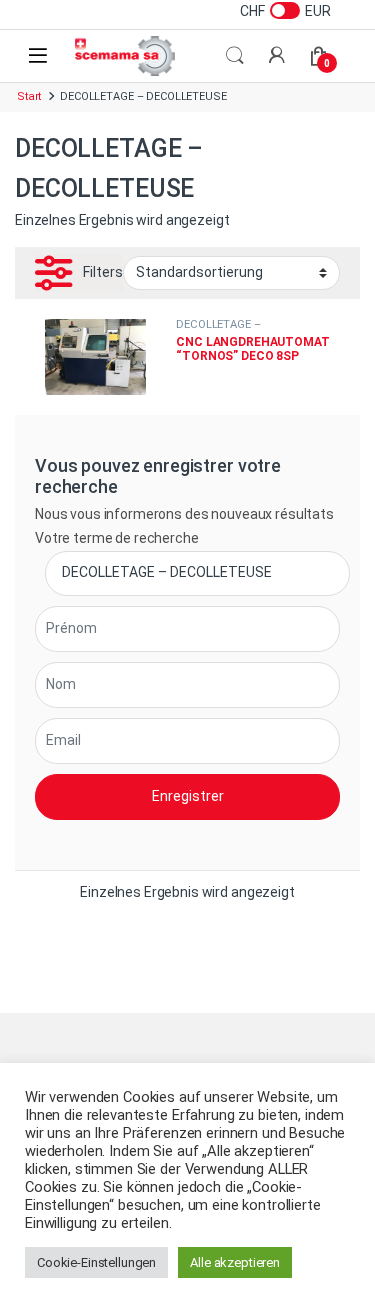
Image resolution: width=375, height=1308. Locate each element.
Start (29, 96)
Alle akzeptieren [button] (235, 1262)
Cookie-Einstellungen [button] (96, 1262)
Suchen (235, 56)
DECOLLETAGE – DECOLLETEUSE (218, 330)
